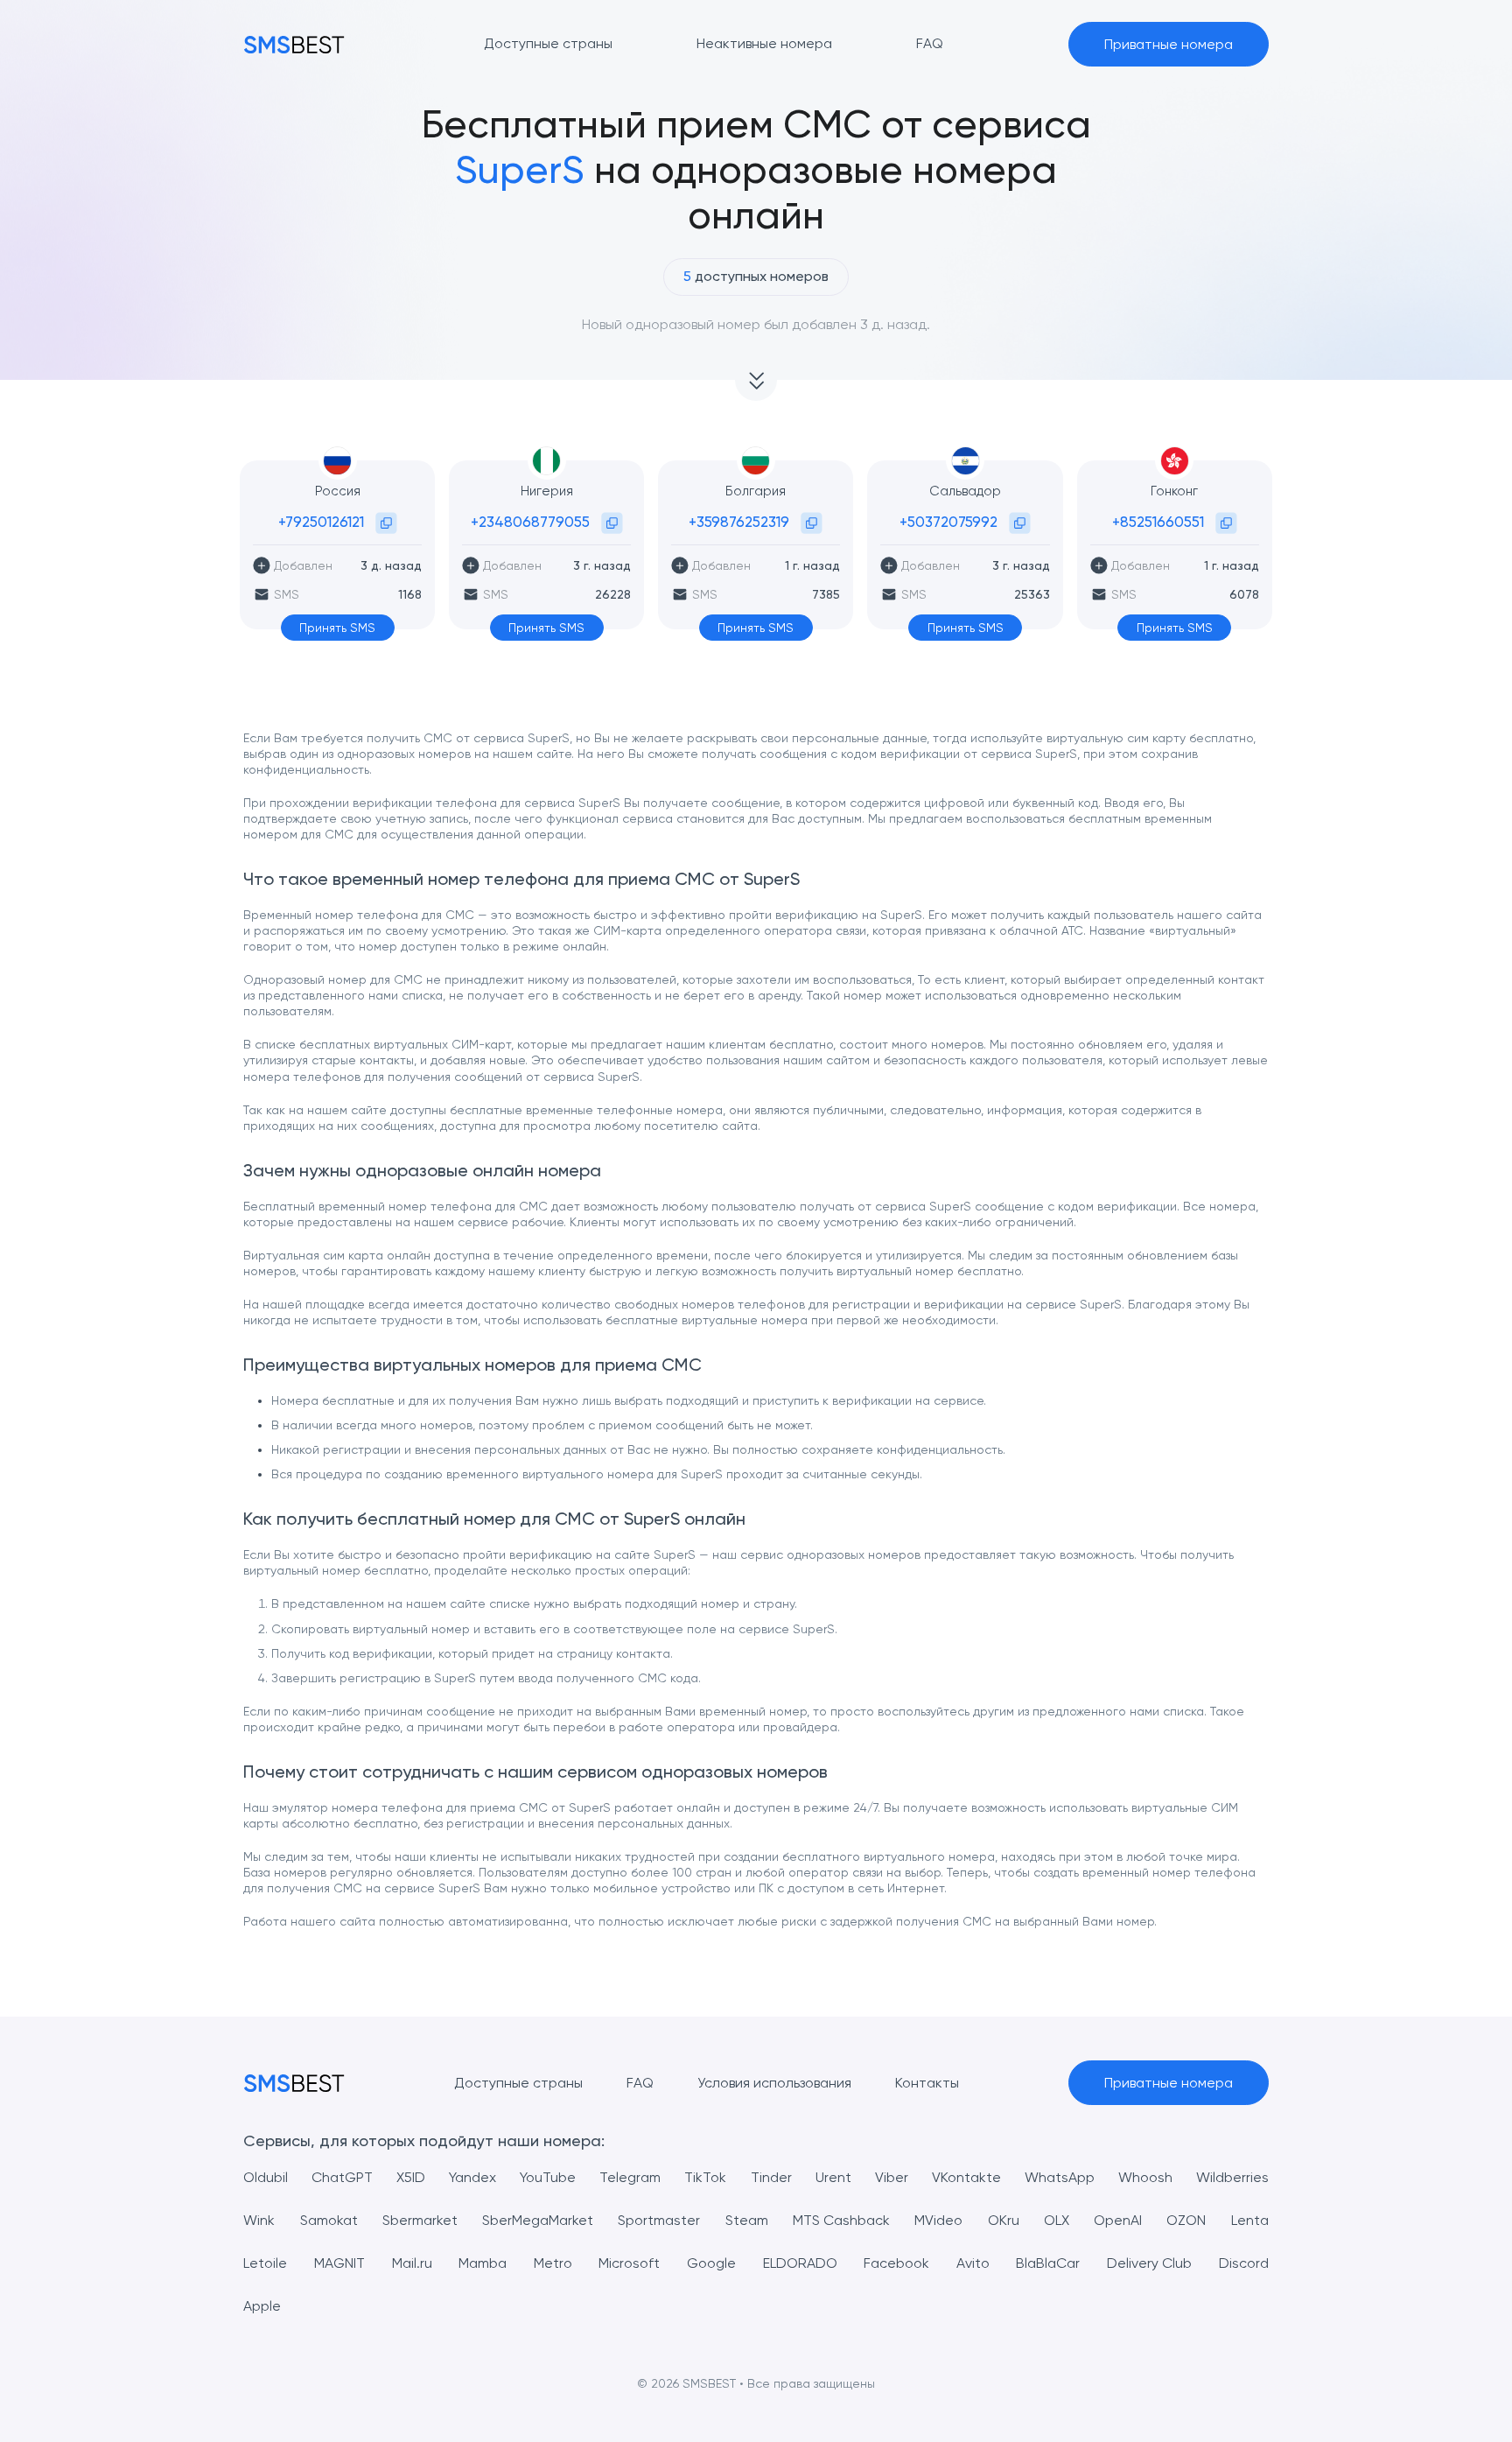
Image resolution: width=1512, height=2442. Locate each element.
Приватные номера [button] (1169, 44)
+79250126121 (321, 522)
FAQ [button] (930, 43)
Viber (892, 2177)
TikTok (705, 2177)
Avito (973, 2263)
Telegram (630, 2177)
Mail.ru (412, 2263)
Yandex (472, 2177)
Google (711, 2263)
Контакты (927, 2083)
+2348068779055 (530, 522)
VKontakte (966, 2177)
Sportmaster (659, 2220)
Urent (833, 2177)
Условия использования (774, 2083)
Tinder (771, 2177)
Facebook (896, 2263)
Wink (259, 2220)
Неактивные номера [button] (764, 43)
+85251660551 (1158, 522)
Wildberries (1232, 2177)
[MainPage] (294, 44)
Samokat (329, 2220)
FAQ (640, 2083)
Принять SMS (337, 628)
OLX (1057, 2220)
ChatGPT (342, 2177)
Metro (553, 2263)
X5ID (411, 2177)
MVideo (938, 2220)
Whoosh (1145, 2177)
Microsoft (629, 2263)
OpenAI (1118, 2220)
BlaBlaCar (1048, 2263)
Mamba (483, 2263)
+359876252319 (739, 522)
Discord (1244, 2263)
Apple (262, 2306)
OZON (1186, 2220)
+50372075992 (948, 522)
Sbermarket (420, 2220)
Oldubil (266, 2177)
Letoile (265, 2263)
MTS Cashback (841, 2220)
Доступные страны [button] (548, 43)
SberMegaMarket (538, 2220)
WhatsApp (1060, 2177)
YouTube (548, 2177)
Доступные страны (518, 2083)
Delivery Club (1149, 2263)
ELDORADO (800, 2263)
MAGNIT (339, 2263)
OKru (1004, 2220)
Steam (747, 2220)
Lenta (1250, 2220)
